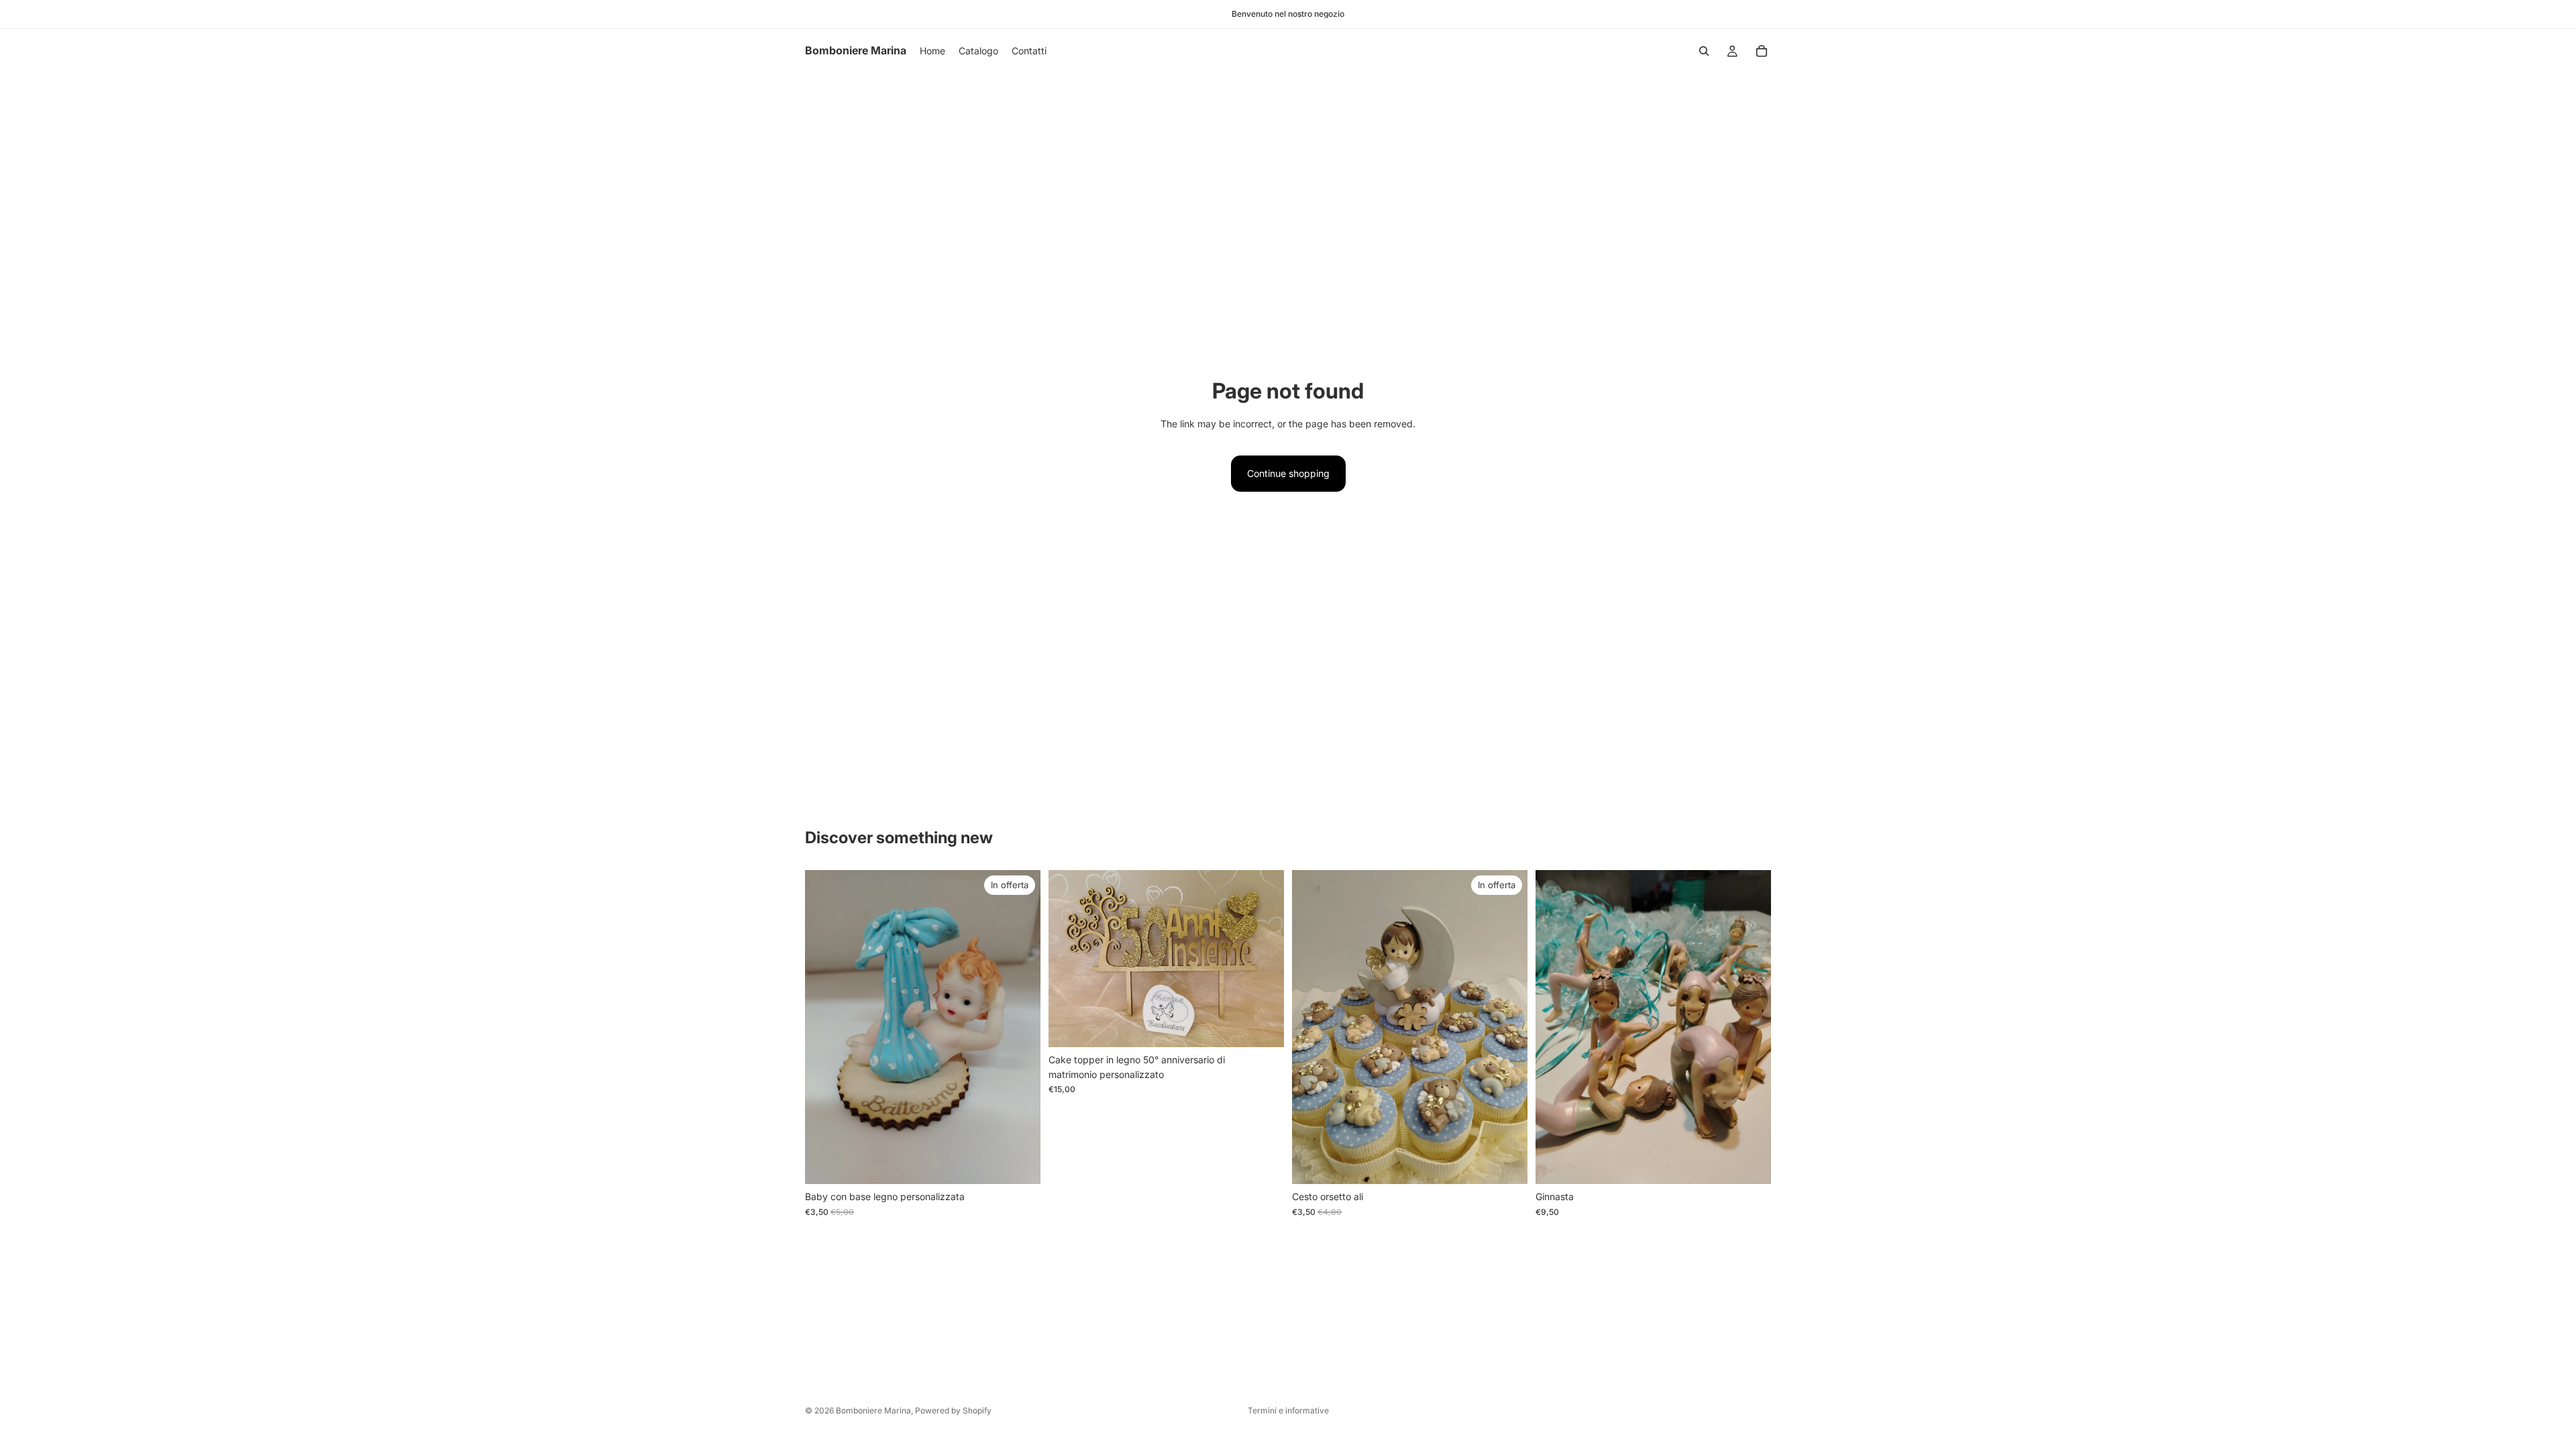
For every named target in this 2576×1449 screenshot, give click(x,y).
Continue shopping (1288, 473)
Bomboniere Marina (873, 1410)
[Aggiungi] (1020, 1164)
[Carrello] (1762, 51)
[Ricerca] (1704, 51)
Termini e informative (1288, 1410)
